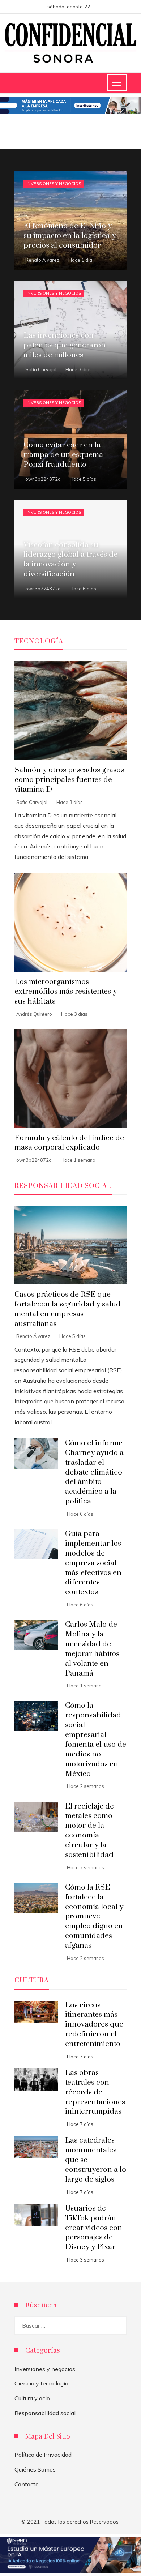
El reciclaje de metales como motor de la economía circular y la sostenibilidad (89, 1831)
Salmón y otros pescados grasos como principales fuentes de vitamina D (69, 780)
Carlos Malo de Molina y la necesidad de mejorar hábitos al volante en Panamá (92, 1649)
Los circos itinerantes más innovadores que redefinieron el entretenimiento (94, 2025)
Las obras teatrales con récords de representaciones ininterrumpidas (95, 2092)
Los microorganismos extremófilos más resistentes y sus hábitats (66, 992)
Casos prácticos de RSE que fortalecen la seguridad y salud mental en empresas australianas (68, 1309)
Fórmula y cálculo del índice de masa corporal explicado (69, 1143)
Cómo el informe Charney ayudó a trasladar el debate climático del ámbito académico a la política (94, 1472)
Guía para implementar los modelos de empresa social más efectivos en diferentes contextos (93, 1563)
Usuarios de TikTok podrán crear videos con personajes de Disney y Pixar (94, 2228)
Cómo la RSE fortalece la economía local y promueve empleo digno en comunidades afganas (94, 1916)
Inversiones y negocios (54, 184)
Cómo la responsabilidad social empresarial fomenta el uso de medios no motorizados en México (96, 1740)
